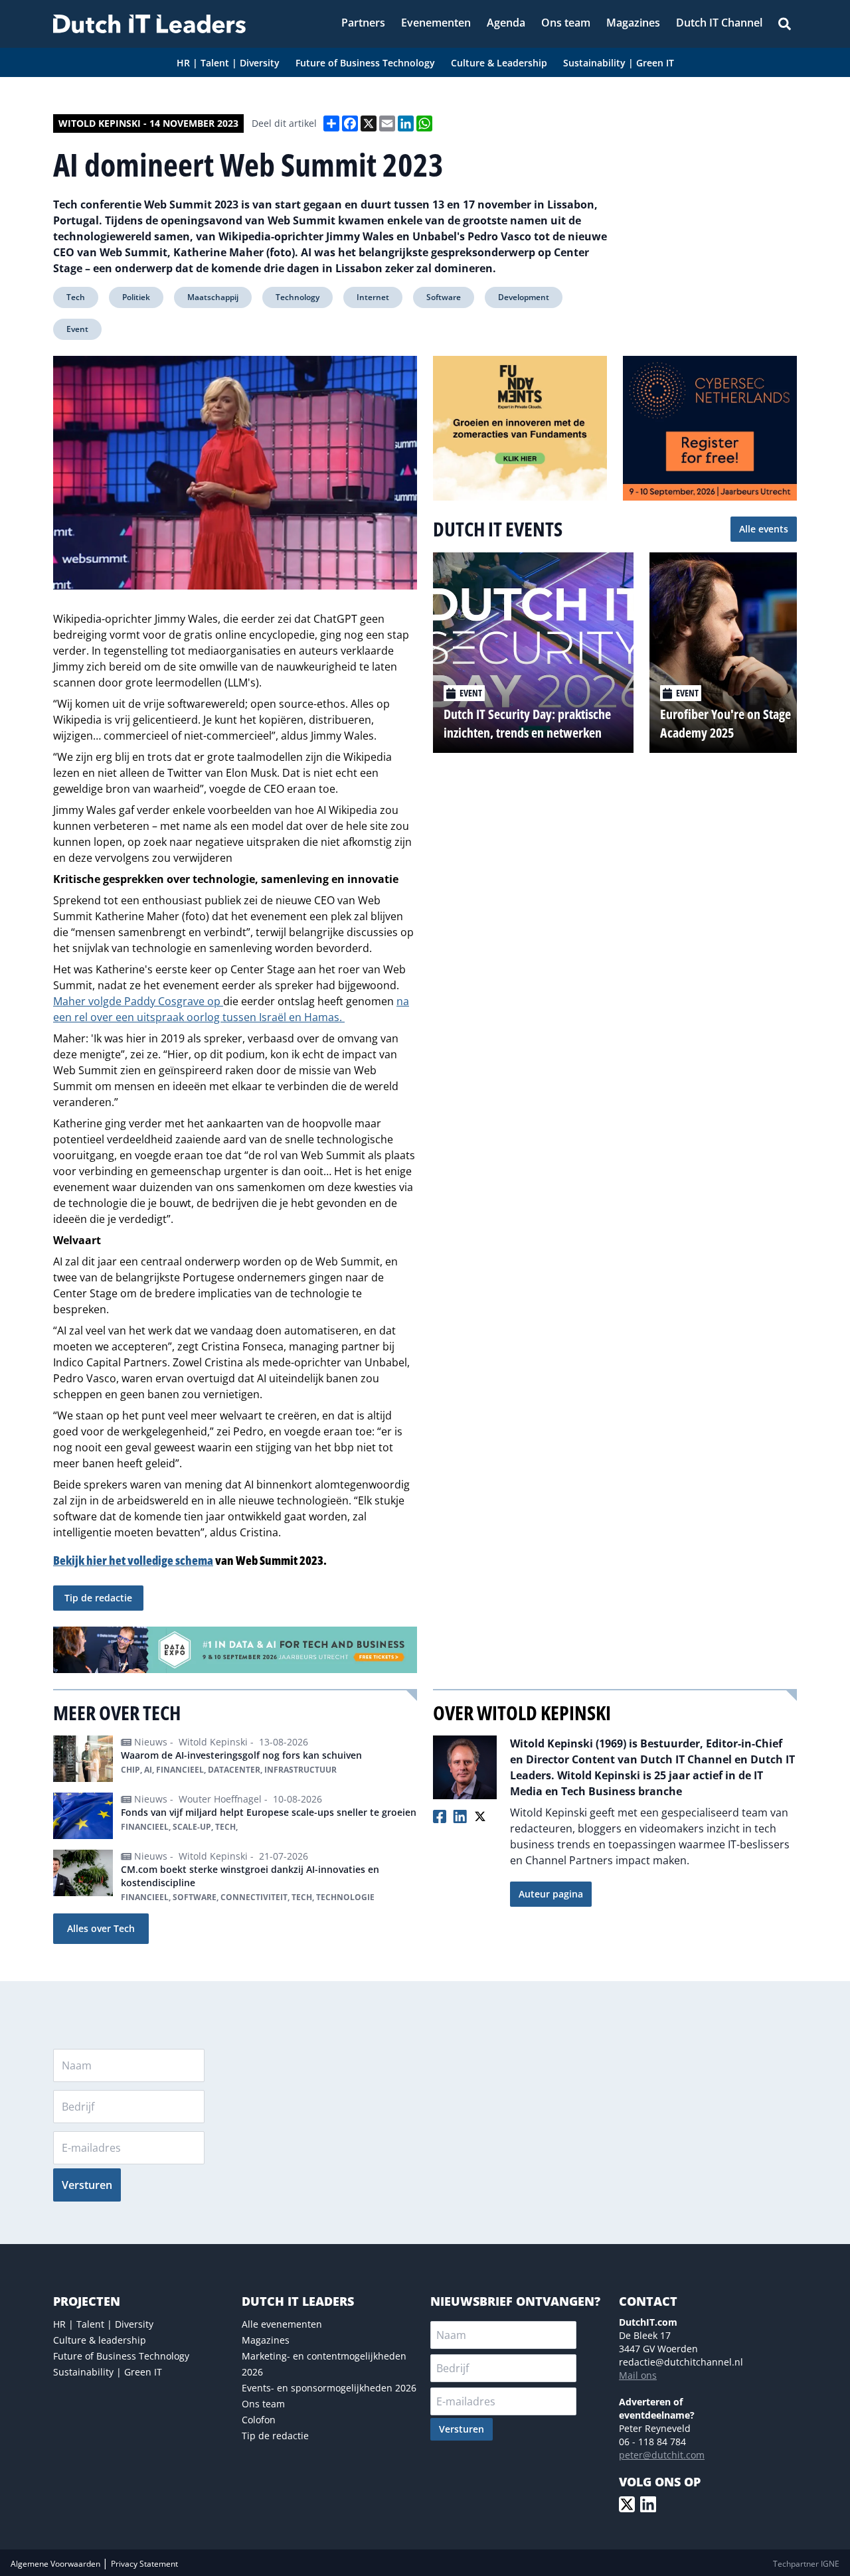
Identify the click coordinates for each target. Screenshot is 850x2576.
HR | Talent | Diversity (103, 2324)
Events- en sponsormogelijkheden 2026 (329, 2388)
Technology (297, 297)
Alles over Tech (101, 1928)
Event (77, 329)
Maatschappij (213, 297)
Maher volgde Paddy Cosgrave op (138, 1001)
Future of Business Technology (121, 2356)
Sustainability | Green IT (108, 2372)
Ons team (263, 2404)
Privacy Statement (144, 2564)
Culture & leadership (100, 2340)
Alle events (764, 529)
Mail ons (638, 2375)
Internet (373, 297)
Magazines (266, 2340)
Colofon (259, 2420)
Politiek (136, 297)
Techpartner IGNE (806, 2564)
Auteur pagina (551, 1894)
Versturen (87, 2185)
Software (444, 297)
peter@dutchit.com (662, 2455)
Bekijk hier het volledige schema (133, 1560)
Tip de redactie (98, 1598)
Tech (76, 297)
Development (524, 297)
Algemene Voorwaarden (56, 2564)
